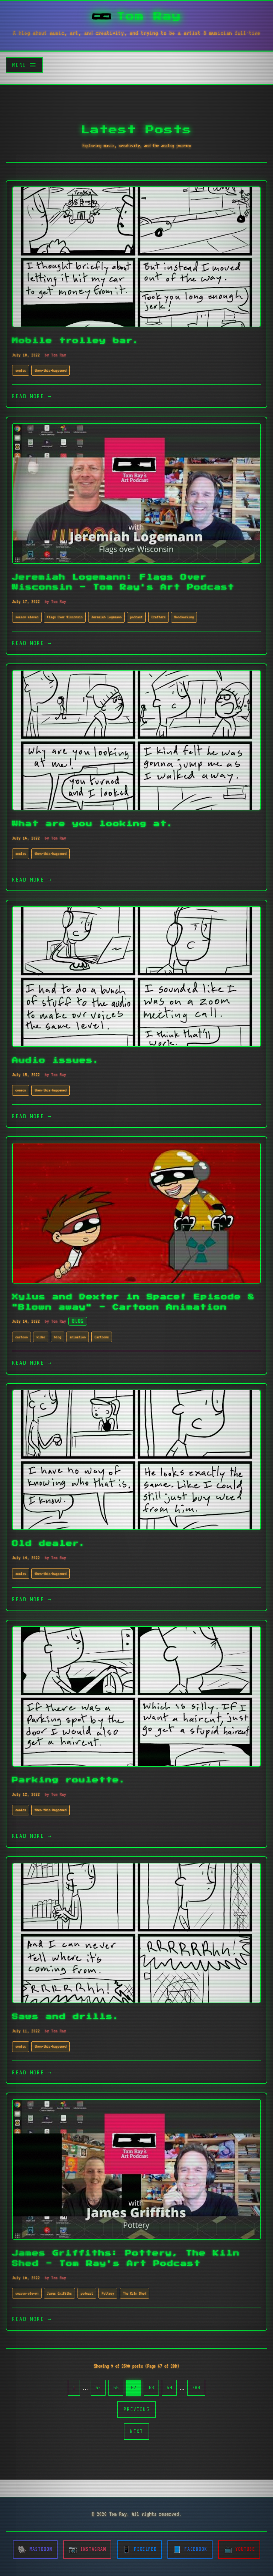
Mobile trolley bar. (76, 341)
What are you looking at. (93, 824)
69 (169, 2387)
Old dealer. (49, 1543)
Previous (136, 2409)
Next (136, 2431)
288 (196, 2387)
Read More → (32, 396)
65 (98, 2387)
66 (116, 2387)
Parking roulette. (69, 1780)
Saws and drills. (66, 2017)
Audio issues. (56, 1060)
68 (151, 2387)
